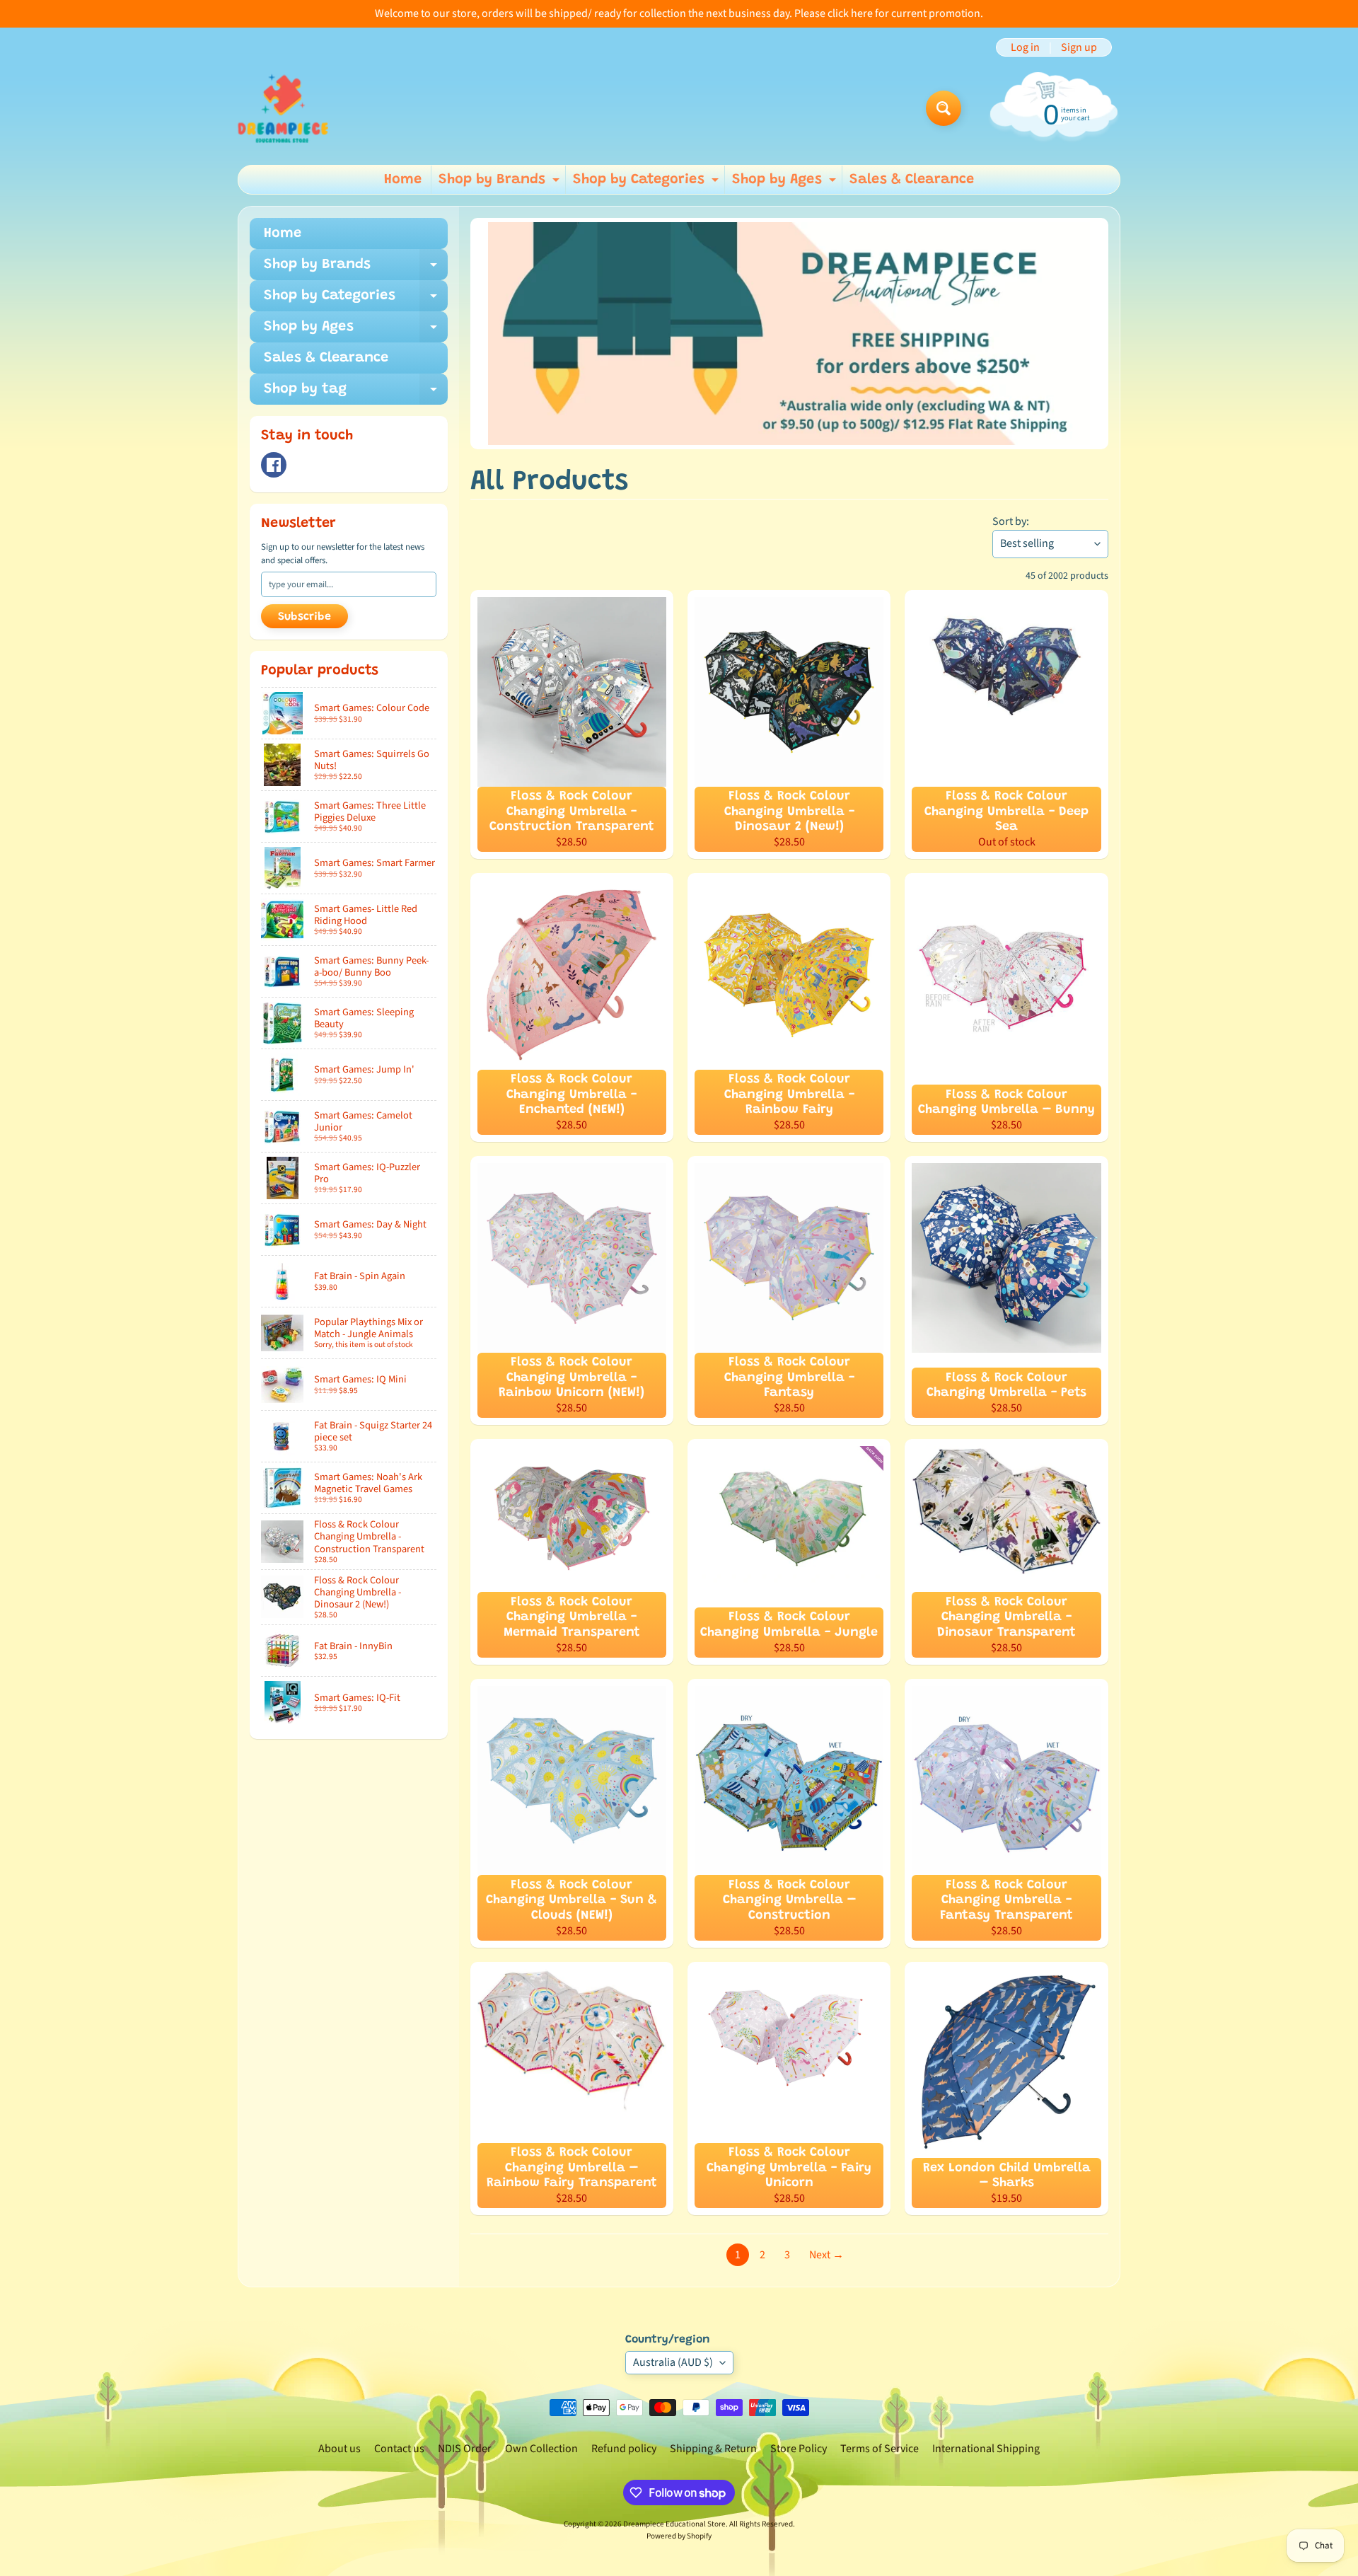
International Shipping (986, 2449)
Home (403, 180)
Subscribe (304, 617)
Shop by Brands (501, 183)
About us (339, 2449)
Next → (826, 2255)
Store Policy (799, 2449)
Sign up (1079, 47)
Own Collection (541, 2449)
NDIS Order (465, 2449)
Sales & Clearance (912, 180)
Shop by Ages (786, 183)
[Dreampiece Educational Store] (283, 108)
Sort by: (1011, 521)
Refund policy (624, 2449)
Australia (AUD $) (673, 2362)
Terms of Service (880, 2449)
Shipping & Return (713, 2449)
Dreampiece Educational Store (674, 2524)
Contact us (399, 2449)
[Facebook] (274, 465)
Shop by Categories (648, 183)
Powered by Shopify (679, 2536)
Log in (1025, 47)
